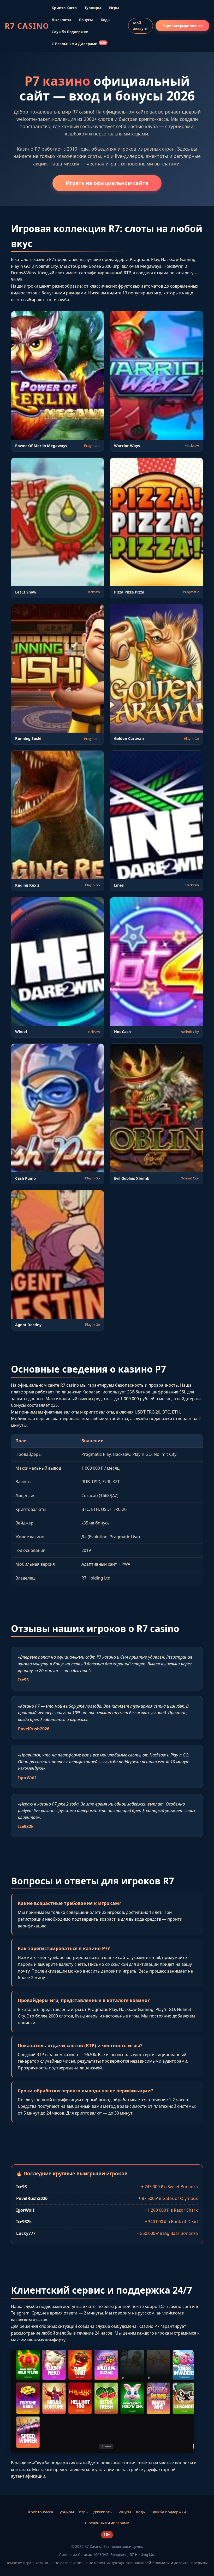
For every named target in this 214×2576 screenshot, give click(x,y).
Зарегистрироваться (182, 26)
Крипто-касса (64, 8)
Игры (114, 8)
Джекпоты (61, 20)
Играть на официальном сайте (107, 183)
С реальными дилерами (79, 44)
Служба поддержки (70, 32)
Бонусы (86, 20)
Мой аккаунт (141, 26)
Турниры (93, 8)
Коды (106, 20)
